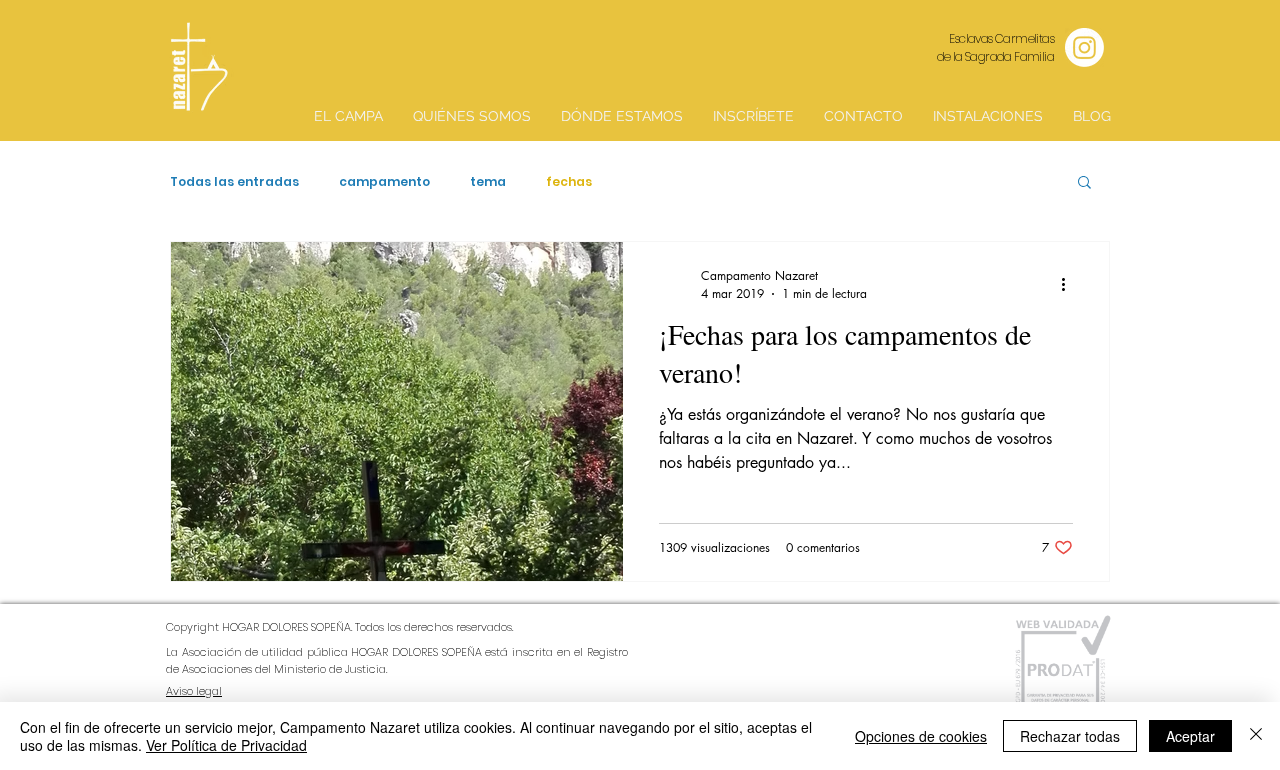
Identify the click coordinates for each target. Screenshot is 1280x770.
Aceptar (1190, 736)
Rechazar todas (1070, 736)
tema (488, 181)
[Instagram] (1084, 47)
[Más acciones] (1070, 284)
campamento (384, 181)
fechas (569, 181)
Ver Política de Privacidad (226, 745)
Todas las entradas (234, 181)
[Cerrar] (1256, 736)
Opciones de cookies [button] (921, 736)
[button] (1084, 183)
